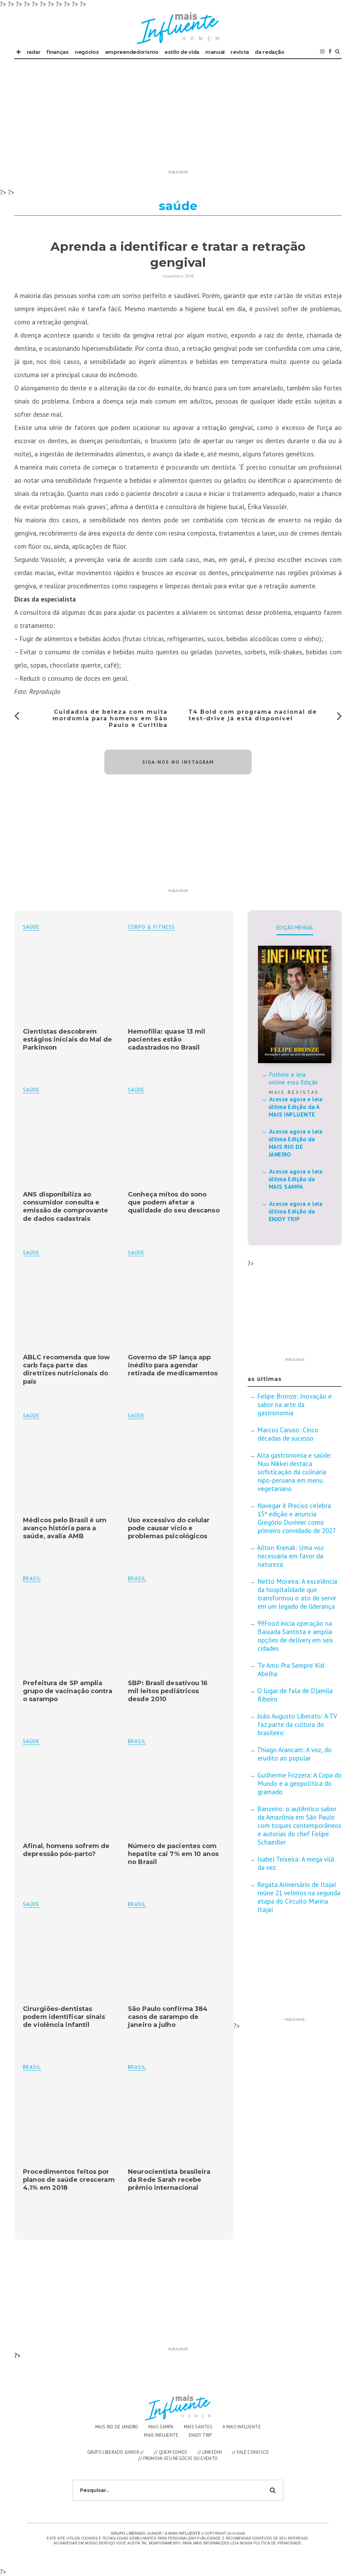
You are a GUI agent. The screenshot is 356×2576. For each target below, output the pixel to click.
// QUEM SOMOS (171, 2452)
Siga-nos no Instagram (178, 762)
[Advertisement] (178, 118)
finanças (58, 52)
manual (215, 52)
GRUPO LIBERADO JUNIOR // (116, 2452)
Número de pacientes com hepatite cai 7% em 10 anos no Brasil (173, 1854)
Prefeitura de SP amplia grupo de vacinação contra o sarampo (68, 1691)
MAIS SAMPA (161, 2427)
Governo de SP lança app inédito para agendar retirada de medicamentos (173, 1365)
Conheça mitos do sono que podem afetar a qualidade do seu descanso (174, 1203)
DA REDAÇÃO (269, 52)
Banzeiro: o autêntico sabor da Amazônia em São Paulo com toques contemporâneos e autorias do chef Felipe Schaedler (299, 1825)
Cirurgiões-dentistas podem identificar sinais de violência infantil (64, 2017)
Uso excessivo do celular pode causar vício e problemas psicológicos (169, 1528)
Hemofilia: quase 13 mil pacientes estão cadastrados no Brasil (167, 1040)
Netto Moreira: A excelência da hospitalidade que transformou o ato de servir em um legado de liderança (297, 1594)
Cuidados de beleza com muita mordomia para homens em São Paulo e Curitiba (110, 718)
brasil (137, 1578)
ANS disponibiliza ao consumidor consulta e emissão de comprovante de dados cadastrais (66, 1207)
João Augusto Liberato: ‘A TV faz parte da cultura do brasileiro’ (297, 1724)
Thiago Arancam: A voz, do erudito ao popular (294, 1754)
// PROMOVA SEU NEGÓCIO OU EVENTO (178, 2458)
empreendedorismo (132, 52)
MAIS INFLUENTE (161, 2435)
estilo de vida (182, 52)
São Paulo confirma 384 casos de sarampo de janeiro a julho (168, 2017)
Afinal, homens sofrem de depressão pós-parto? (66, 1850)
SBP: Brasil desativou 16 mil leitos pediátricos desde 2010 (168, 1691)
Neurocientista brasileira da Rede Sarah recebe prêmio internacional (169, 2180)
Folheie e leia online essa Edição (293, 1078)
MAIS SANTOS (198, 2427)
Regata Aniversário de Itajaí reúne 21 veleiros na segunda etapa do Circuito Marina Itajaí (299, 1897)
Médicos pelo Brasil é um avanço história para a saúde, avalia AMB (65, 1528)
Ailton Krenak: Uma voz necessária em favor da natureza (290, 1556)
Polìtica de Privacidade (277, 2543)
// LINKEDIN (210, 2452)
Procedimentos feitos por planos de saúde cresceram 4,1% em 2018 (69, 2180)
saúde (31, 927)
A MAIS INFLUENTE (242, 2427)
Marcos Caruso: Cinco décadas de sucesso (288, 1434)
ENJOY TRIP (200, 2435)
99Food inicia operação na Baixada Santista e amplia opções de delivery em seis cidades (295, 1636)
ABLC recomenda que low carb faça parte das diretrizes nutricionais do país (66, 1369)
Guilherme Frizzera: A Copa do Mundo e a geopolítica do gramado (300, 1783)
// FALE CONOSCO (250, 2452)
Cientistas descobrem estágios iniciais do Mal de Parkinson (67, 1040)
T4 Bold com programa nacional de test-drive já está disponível (253, 715)
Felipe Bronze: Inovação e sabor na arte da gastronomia (294, 1405)
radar (34, 52)
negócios (87, 52)
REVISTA (240, 52)
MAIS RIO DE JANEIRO (117, 2427)
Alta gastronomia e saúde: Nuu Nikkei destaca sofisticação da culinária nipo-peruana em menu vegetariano (294, 1472)
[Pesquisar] (337, 52)
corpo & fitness (151, 927)
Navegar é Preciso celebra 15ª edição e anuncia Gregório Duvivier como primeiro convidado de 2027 (297, 1518)
